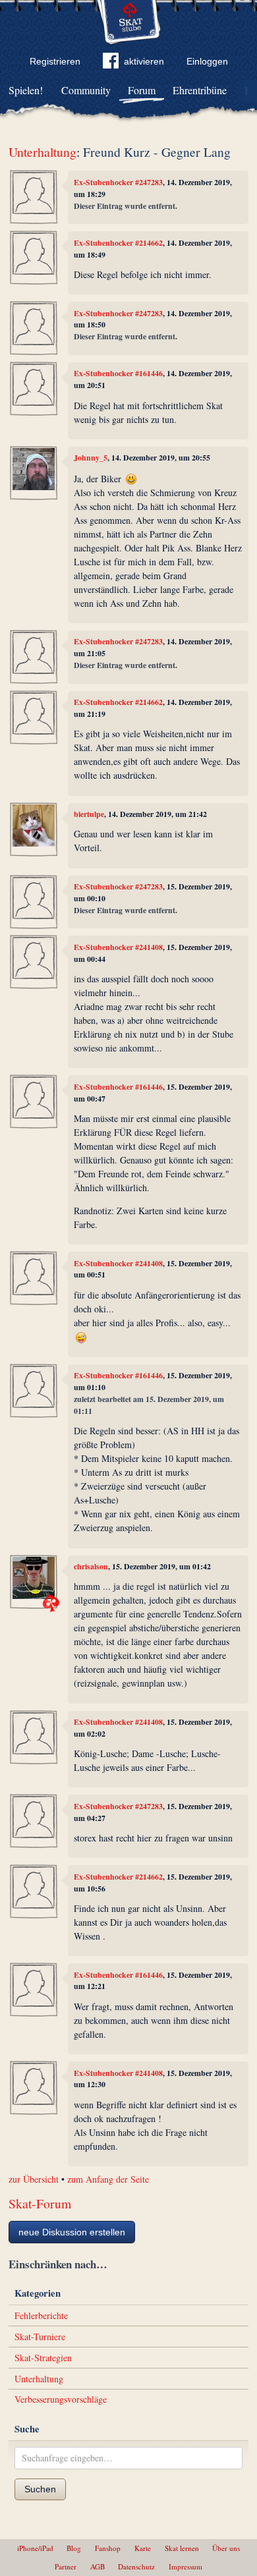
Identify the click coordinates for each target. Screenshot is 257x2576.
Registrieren (55, 61)
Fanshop (108, 2548)
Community (86, 90)
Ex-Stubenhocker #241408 (118, 947)
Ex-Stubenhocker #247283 (118, 182)
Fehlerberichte (41, 2315)
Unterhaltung (43, 152)
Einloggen (207, 61)
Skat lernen (182, 2548)
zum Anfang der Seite (108, 2179)
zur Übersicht (34, 2179)
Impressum (186, 2566)
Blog (74, 2548)
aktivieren (144, 61)
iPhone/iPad (35, 2548)
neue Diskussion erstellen (72, 2232)
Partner (66, 2566)
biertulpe (89, 814)
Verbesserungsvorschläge (61, 2399)
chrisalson (91, 1566)
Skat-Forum (40, 2203)
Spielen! (26, 90)
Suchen (40, 2489)
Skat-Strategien (43, 2358)
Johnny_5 (91, 458)
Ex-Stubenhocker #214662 (118, 243)
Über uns (226, 2548)
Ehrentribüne (200, 90)
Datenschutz (136, 2566)
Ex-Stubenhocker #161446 (118, 373)
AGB (98, 2566)
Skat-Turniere (40, 2337)
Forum (142, 90)
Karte (143, 2548)
